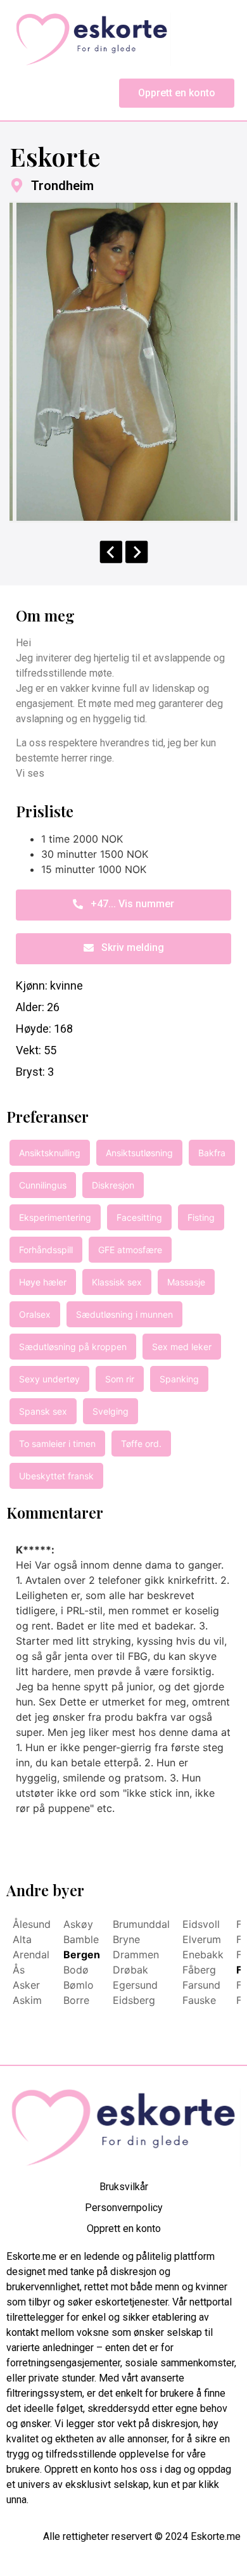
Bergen (82, 1954)
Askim (27, 2000)
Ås (19, 1970)
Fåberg (199, 1970)
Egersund (135, 1985)
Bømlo (79, 1985)
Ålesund (32, 1924)
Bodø (76, 1970)
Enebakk (203, 1954)
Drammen (136, 1954)
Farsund (201, 1985)
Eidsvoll (201, 1924)
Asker (26, 1985)
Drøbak (130, 1970)
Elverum (202, 1939)
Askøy (78, 1924)
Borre (76, 2000)
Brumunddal (141, 1924)
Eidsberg (134, 2000)
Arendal (31, 1954)
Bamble (81, 1939)
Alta (22, 1939)
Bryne (126, 1939)
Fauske (199, 2000)
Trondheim (62, 186)
